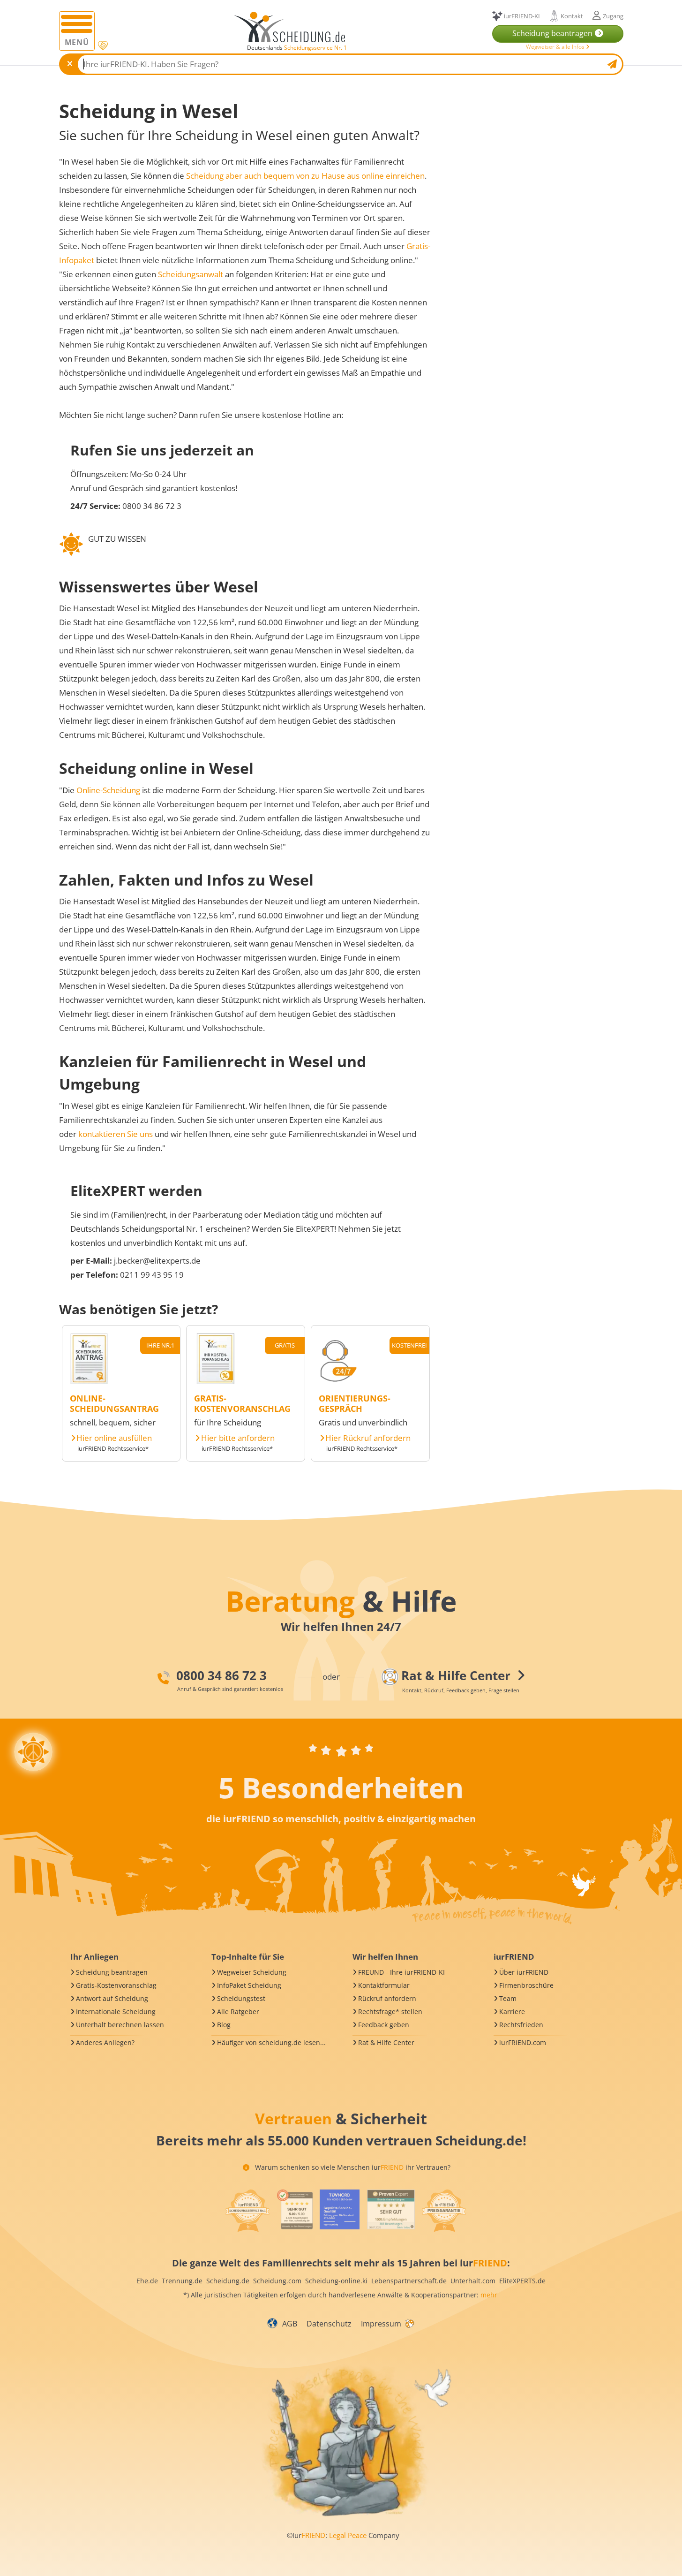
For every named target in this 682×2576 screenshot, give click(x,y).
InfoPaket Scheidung (249, 1985)
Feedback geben (384, 2025)
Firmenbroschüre (526, 1985)
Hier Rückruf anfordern (368, 1438)
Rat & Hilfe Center (386, 2042)
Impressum (381, 2324)
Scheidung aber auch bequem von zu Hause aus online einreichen (305, 176)
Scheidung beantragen (112, 1972)
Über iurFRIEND (524, 1972)
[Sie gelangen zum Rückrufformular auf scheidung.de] (338, 1382)
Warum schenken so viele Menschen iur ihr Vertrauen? (352, 2167)
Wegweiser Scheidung (252, 1972)
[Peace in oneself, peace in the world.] (33, 1752)
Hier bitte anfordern (238, 1438)
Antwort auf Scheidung (112, 1998)
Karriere (512, 2012)
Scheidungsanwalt (191, 274)
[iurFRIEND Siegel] (247, 2211)
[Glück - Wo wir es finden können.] (409, 2323)
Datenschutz (329, 2324)
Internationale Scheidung (116, 2012)
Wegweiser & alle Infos (556, 47)
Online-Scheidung (108, 790)
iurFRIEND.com (523, 2042)
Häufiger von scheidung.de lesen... (271, 2042)
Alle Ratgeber (238, 2012)
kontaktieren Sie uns (116, 1134)
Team (508, 1998)
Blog (224, 2025)
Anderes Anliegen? (105, 2042)
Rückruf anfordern (387, 1998)
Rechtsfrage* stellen (390, 2012)
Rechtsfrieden (521, 2025)
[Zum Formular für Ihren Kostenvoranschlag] (216, 1382)
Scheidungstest (241, 1998)
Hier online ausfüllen (114, 1438)
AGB (290, 2324)
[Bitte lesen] (102, 46)
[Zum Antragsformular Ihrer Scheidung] (89, 1382)
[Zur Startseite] (293, 27)
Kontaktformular (384, 1985)
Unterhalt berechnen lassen (120, 2025)
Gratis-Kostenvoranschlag (116, 1985)
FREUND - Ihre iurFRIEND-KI (401, 1972)
